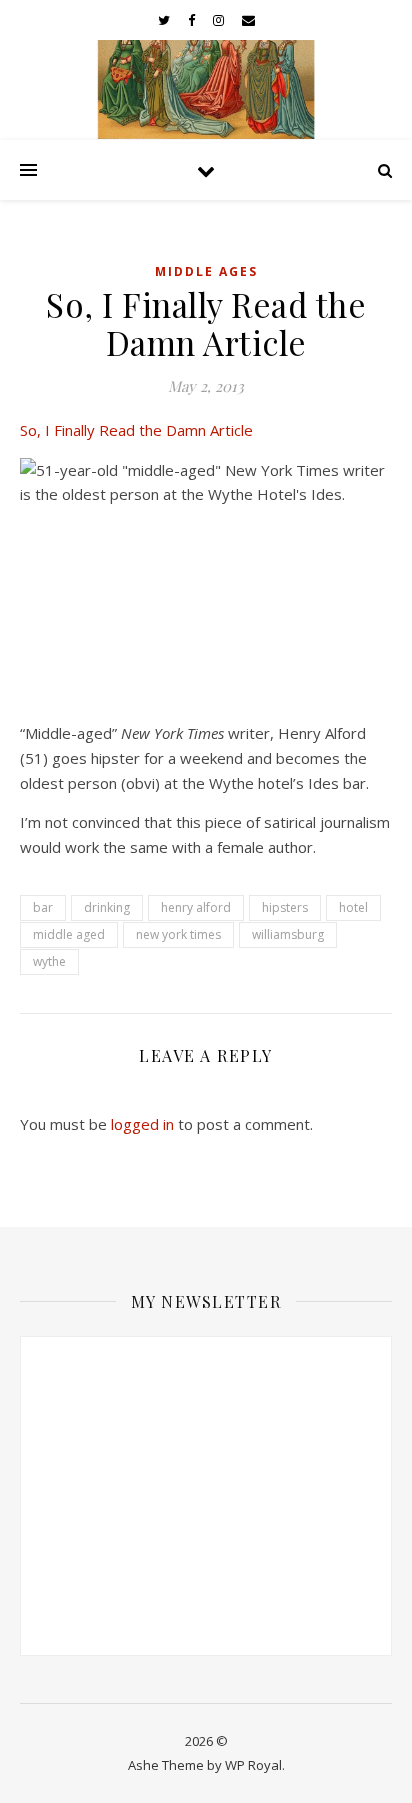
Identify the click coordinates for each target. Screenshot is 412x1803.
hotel (353, 907)
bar (43, 907)
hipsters (285, 907)
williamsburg (288, 934)
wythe (49, 961)
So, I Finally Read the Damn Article (136, 430)
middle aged (69, 934)
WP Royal (253, 1765)
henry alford (196, 907)
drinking (107, 907)
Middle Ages (206, 271)
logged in (142, 1124)
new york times (178, 934)
